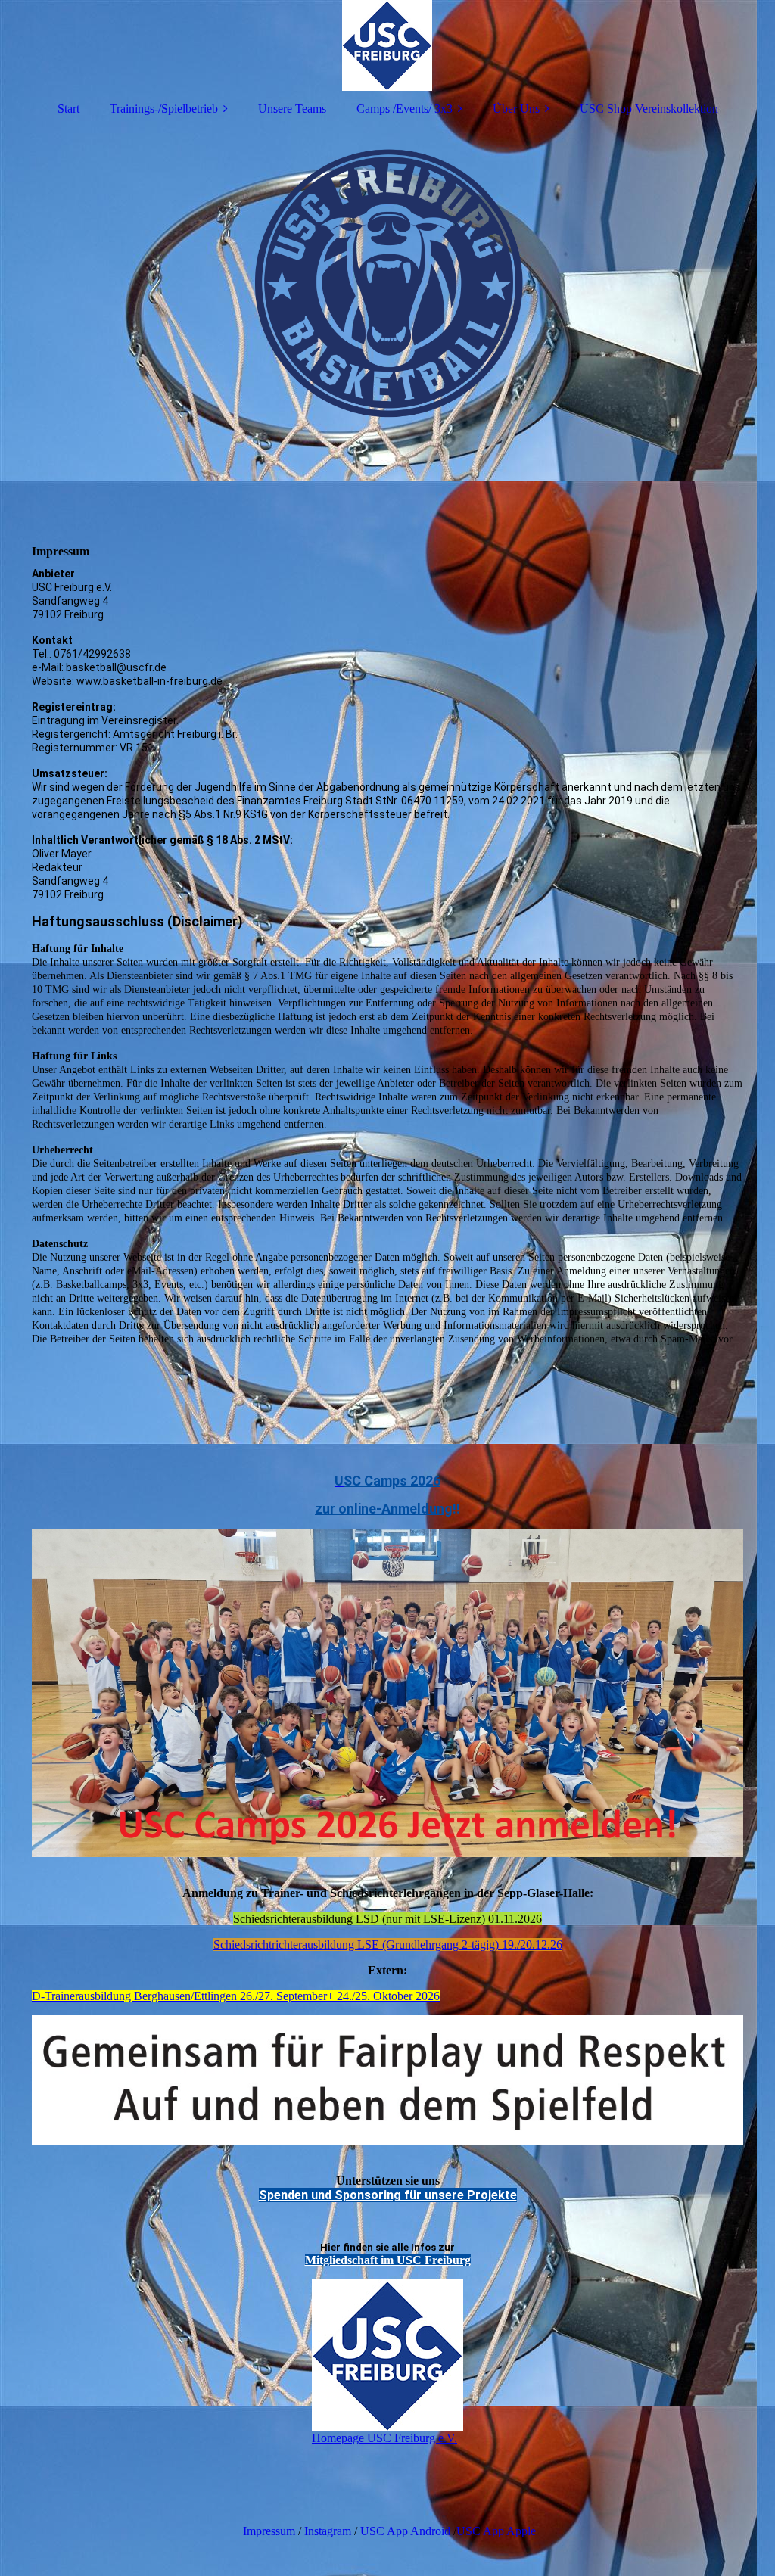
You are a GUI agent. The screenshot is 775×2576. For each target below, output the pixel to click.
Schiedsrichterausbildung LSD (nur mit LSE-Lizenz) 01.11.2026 (387, 1919)
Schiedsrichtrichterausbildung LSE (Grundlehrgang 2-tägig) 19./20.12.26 (388, 1944)
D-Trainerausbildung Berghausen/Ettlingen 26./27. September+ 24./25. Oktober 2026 (236, 1996)
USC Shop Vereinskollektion (649, 109)
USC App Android (405, 2531)
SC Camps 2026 (392, 1481)
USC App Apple (496, 2531)
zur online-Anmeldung (384, 1509)
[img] (387, 45)
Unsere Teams (292, 109)
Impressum (268, 2531)
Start (68, 109)
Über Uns (516, 109)
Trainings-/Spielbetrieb (164, 109)
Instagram (328, 2531)
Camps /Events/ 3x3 (405, 109)
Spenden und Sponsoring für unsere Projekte (388, 2195)
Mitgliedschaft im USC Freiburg (388, 2260)
